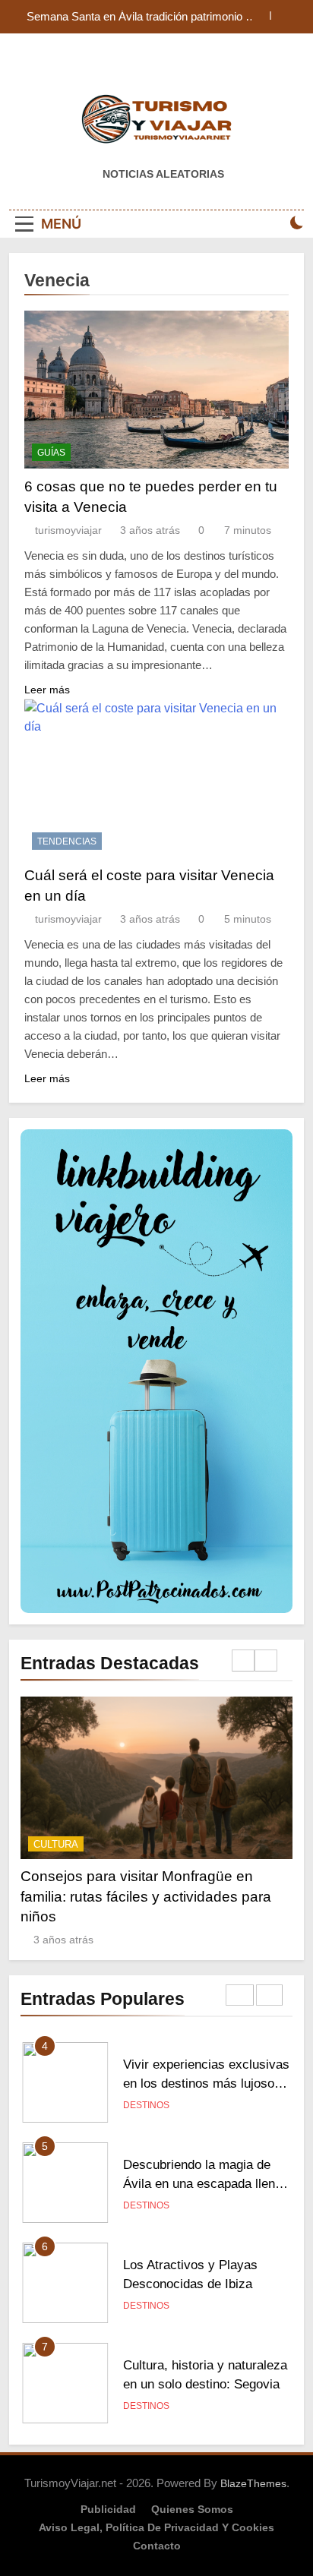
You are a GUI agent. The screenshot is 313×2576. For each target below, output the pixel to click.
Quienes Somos (192, 2509)
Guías (51, 453)
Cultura (56, 1844)
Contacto (157, 2546)
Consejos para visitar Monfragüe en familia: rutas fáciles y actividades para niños (146, 1896)
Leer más (47, 690)
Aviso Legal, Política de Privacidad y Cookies (156, 2527)
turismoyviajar (68, 530)
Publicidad (108, 2509)
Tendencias (67, 841)
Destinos (146, 2105)
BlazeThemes (253, 2483)
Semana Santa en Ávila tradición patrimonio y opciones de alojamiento (139, 17)
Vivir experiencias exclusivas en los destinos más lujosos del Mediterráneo (206, 2083)
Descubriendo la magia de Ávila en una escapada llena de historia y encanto (202, 2183)
